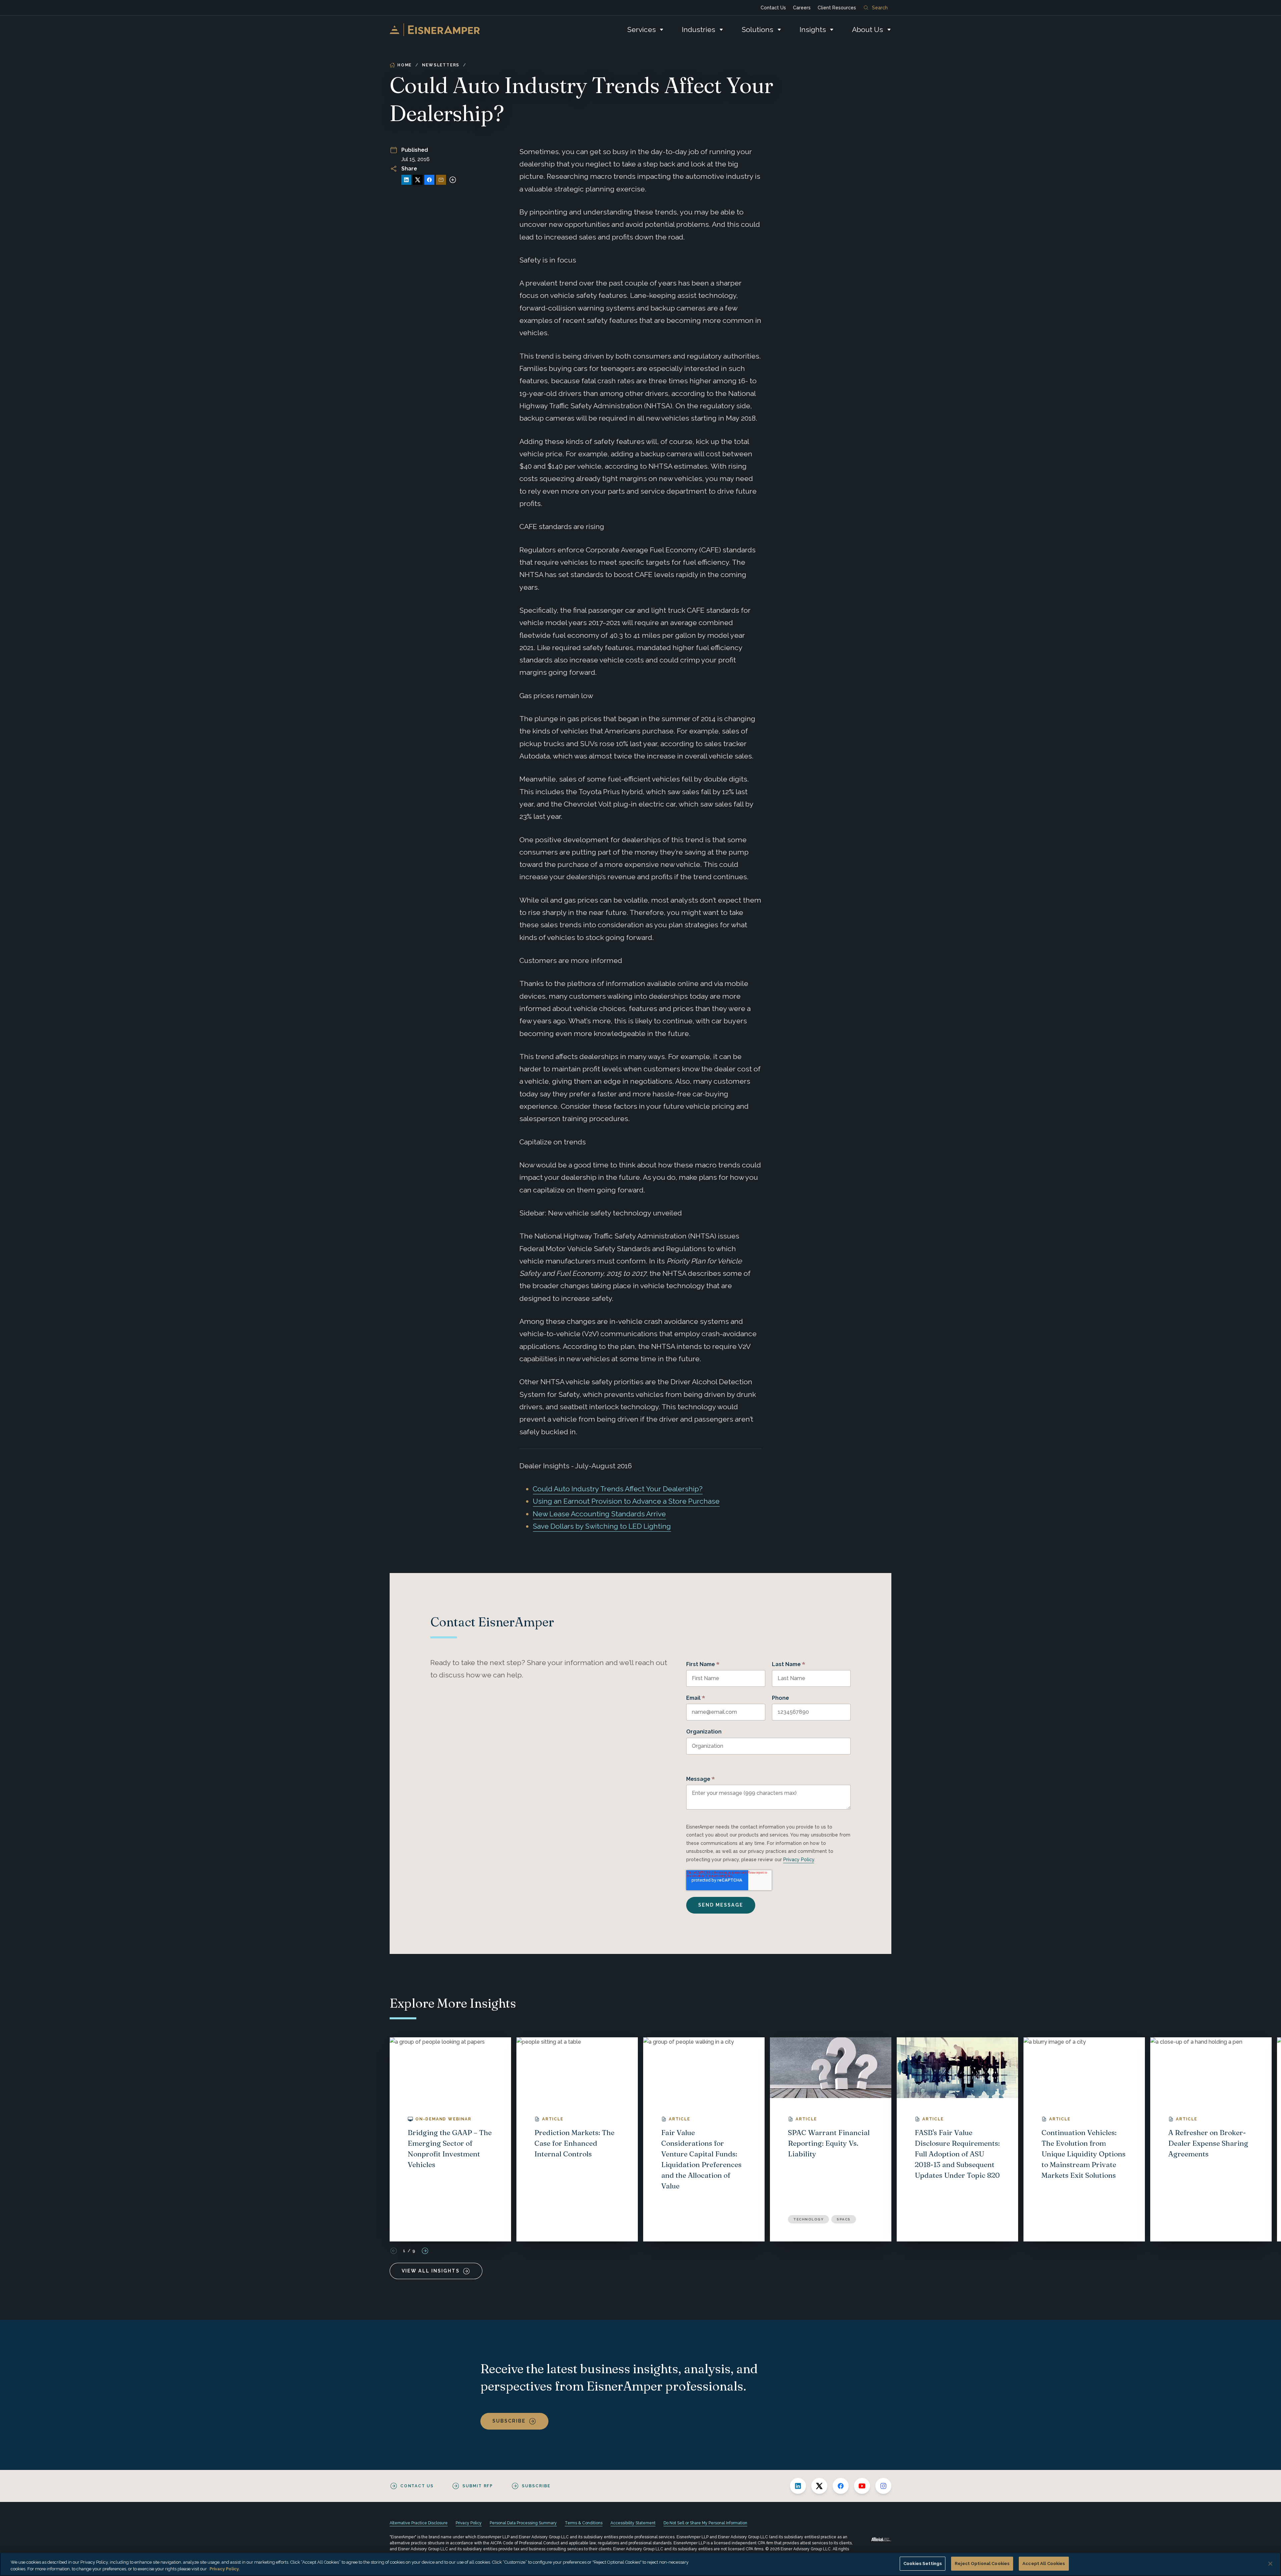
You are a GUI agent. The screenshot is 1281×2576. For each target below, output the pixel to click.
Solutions (757, 30)
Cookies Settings (923, 2563)
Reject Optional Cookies (982, 2563)
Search (880, 8)
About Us (868, 30)
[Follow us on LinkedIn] (798, 2486)
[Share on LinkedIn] (406, 180)
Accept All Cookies (1044, 2563)
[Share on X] (418, 180)
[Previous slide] (394, 2251)
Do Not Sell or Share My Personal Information (705, 2523)
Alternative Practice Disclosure (419, 2523)
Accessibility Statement (633, 2523)
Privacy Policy (799, 1860)
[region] (640, 2564)
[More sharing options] (453, 180)
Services (642, 30)
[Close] (1270, 2564)
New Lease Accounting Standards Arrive (599, 1514)
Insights (813, 30)
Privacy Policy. (225, 2569)
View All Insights (431, 2271)
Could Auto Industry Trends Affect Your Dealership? (618, 1489)
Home (404, 65)
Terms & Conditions (584, 2523)
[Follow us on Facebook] (841, 2486)
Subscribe (509, 2421)
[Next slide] (425, 2251)
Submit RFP (478, 2486)
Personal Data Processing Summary (523, 2523)
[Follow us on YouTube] (862, 2486)
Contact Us (773, 8)
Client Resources (837, 8)
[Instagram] (883, 2486)
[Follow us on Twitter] (819, 2486)
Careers (802, 8)
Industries (699, 30)
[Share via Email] (441, 180)
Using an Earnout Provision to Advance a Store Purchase (626, 1501)
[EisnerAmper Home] (435, 30)
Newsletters (441, 65)
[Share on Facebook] (429, 180)
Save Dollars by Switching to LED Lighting (602, 1526)
